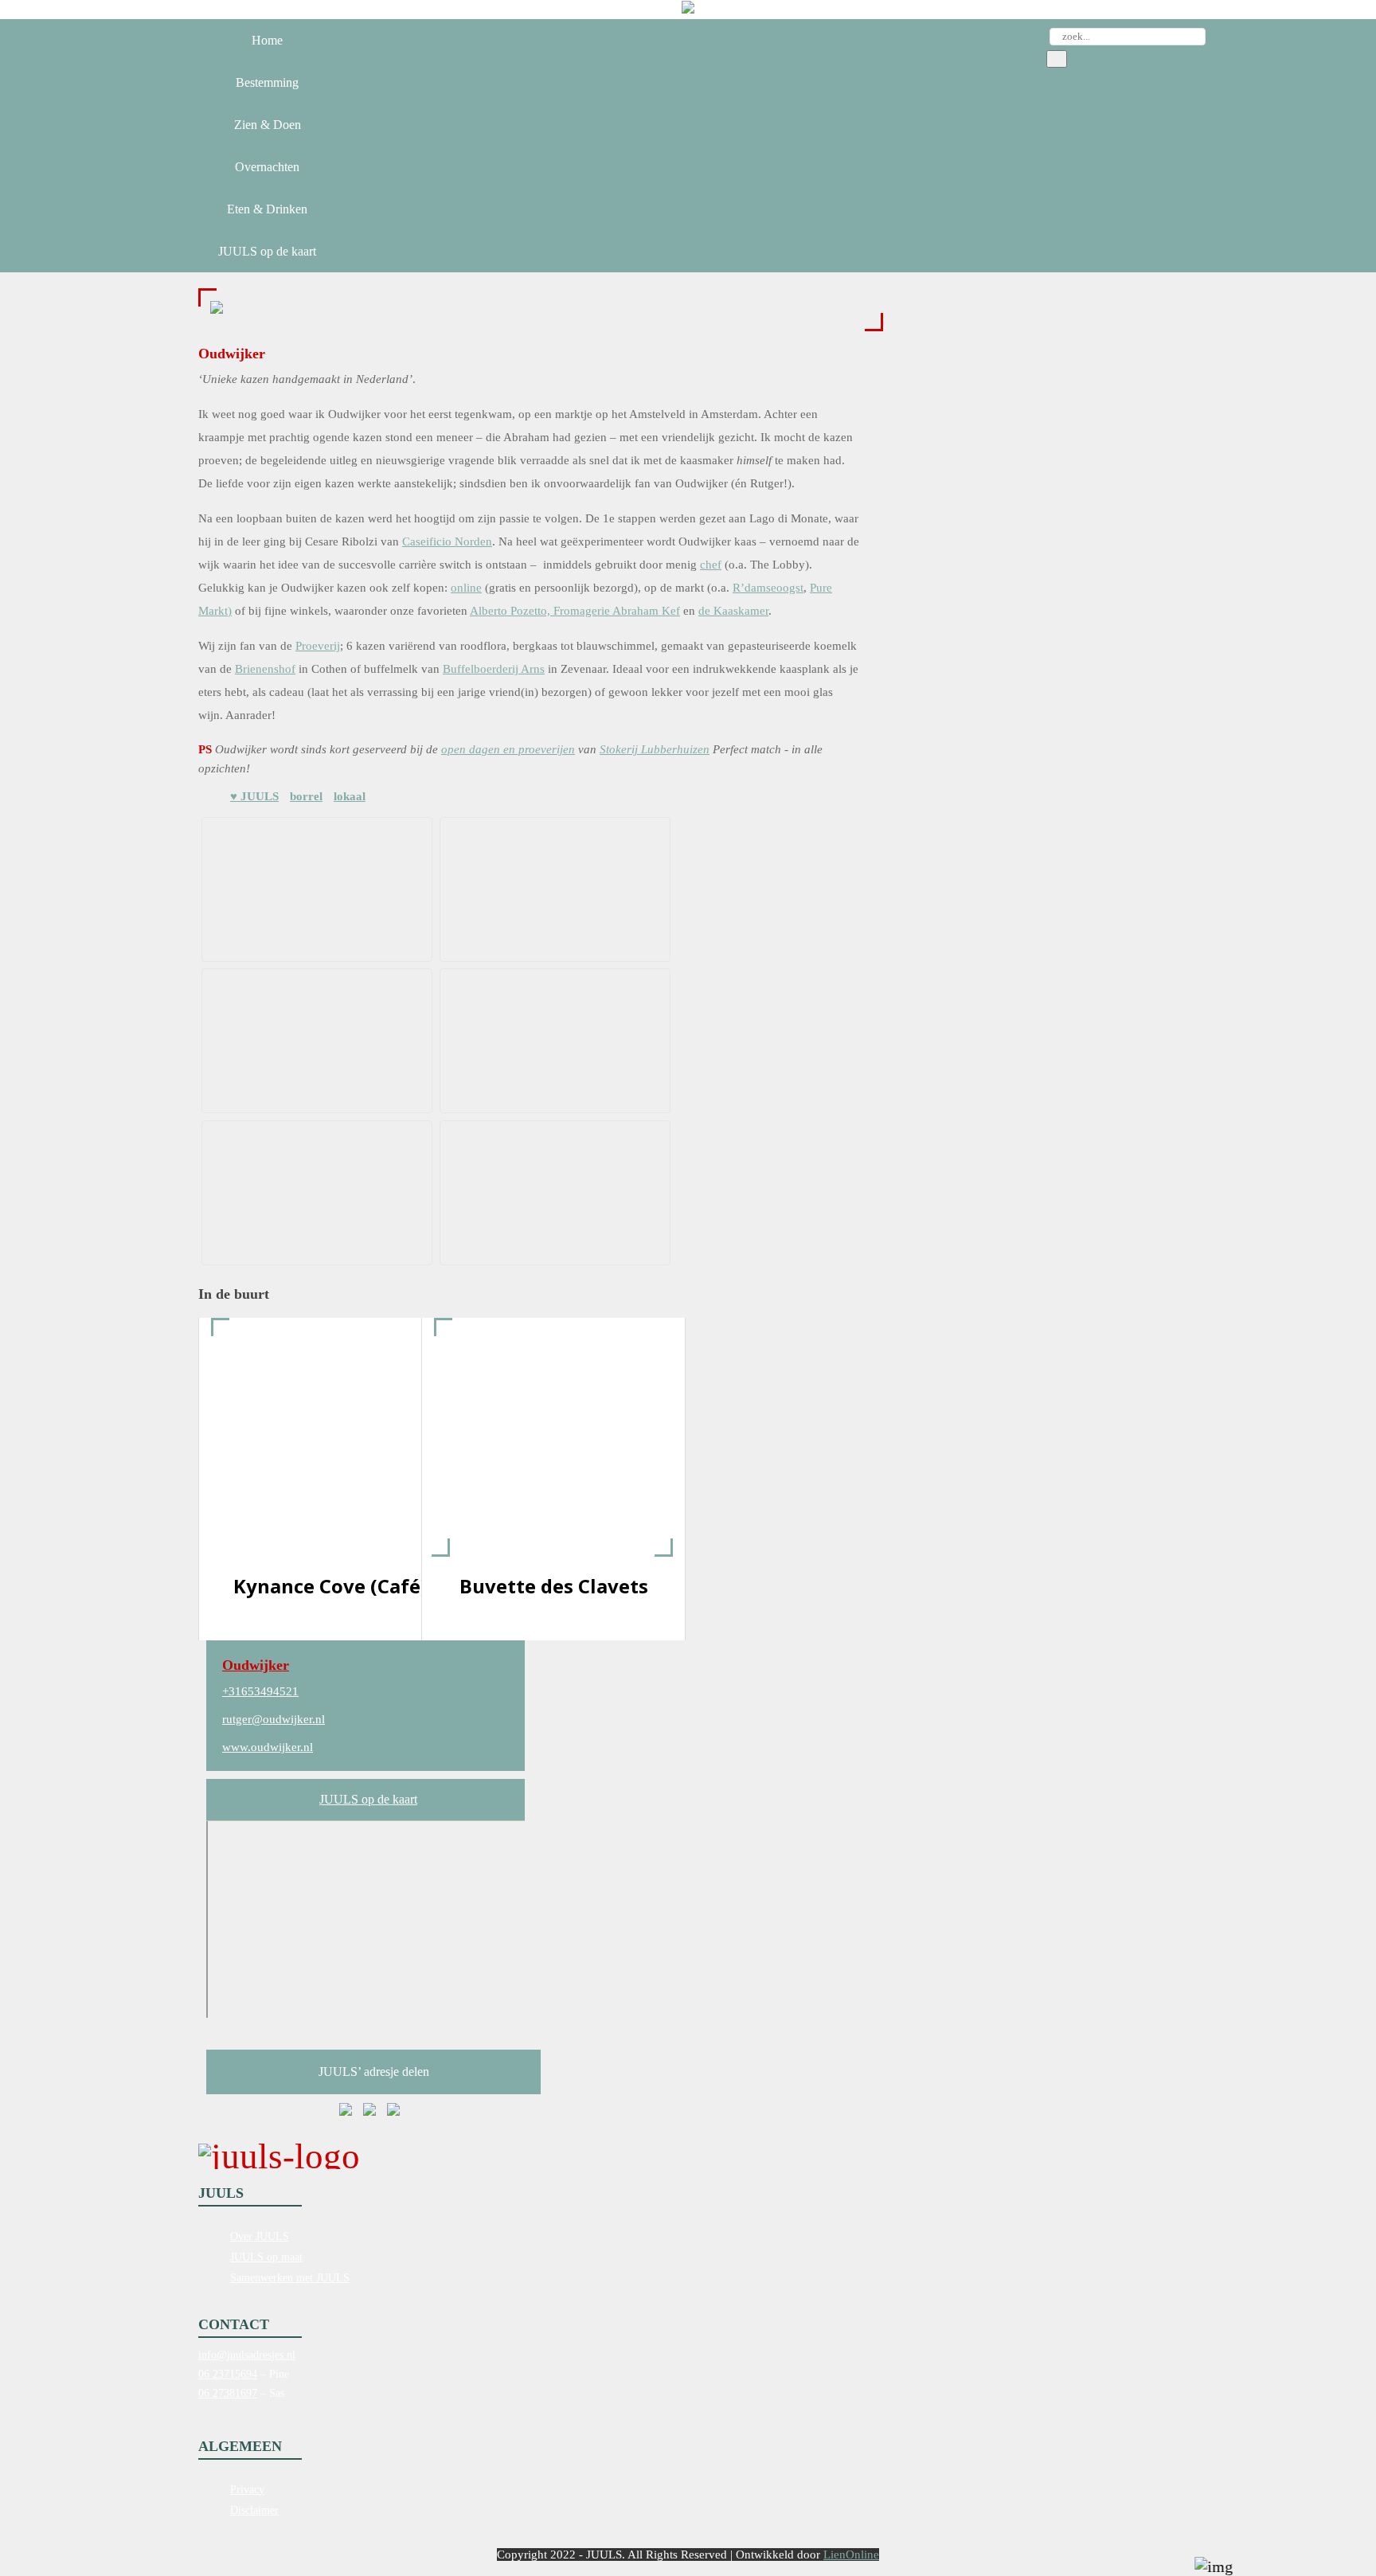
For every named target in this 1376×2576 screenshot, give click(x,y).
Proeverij (318, 646)
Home (267, 40)
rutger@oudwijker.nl (274, 1719)
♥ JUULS (254, 796)
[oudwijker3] (314, 1041)
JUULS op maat (266, 2257)
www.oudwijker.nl (268, 1747)
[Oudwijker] (217, 310)
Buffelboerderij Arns (494, 669)
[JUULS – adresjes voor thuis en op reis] (688, 10)
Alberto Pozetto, (512, 611)
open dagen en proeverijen (508, 749)
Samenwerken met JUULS (290, 2278)
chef (711, 565)
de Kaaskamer (733, 611)
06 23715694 (228, 2374)
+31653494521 (260, 1691)
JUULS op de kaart (368, 1799)
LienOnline (851, 2555)
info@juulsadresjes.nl (247, 2355)
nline (469, 588)
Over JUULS (260, 2236)
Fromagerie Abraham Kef (617, 611)
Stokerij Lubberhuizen (655, 749)
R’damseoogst (768, 588)
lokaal (350, 796)
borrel (306, 796)
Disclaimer (254, 2510)
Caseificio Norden (447, 541)
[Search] (1057, 59)
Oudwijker (256, 1665)
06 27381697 (228, 2393)
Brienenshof (265, 669)
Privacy (247, 2490)
